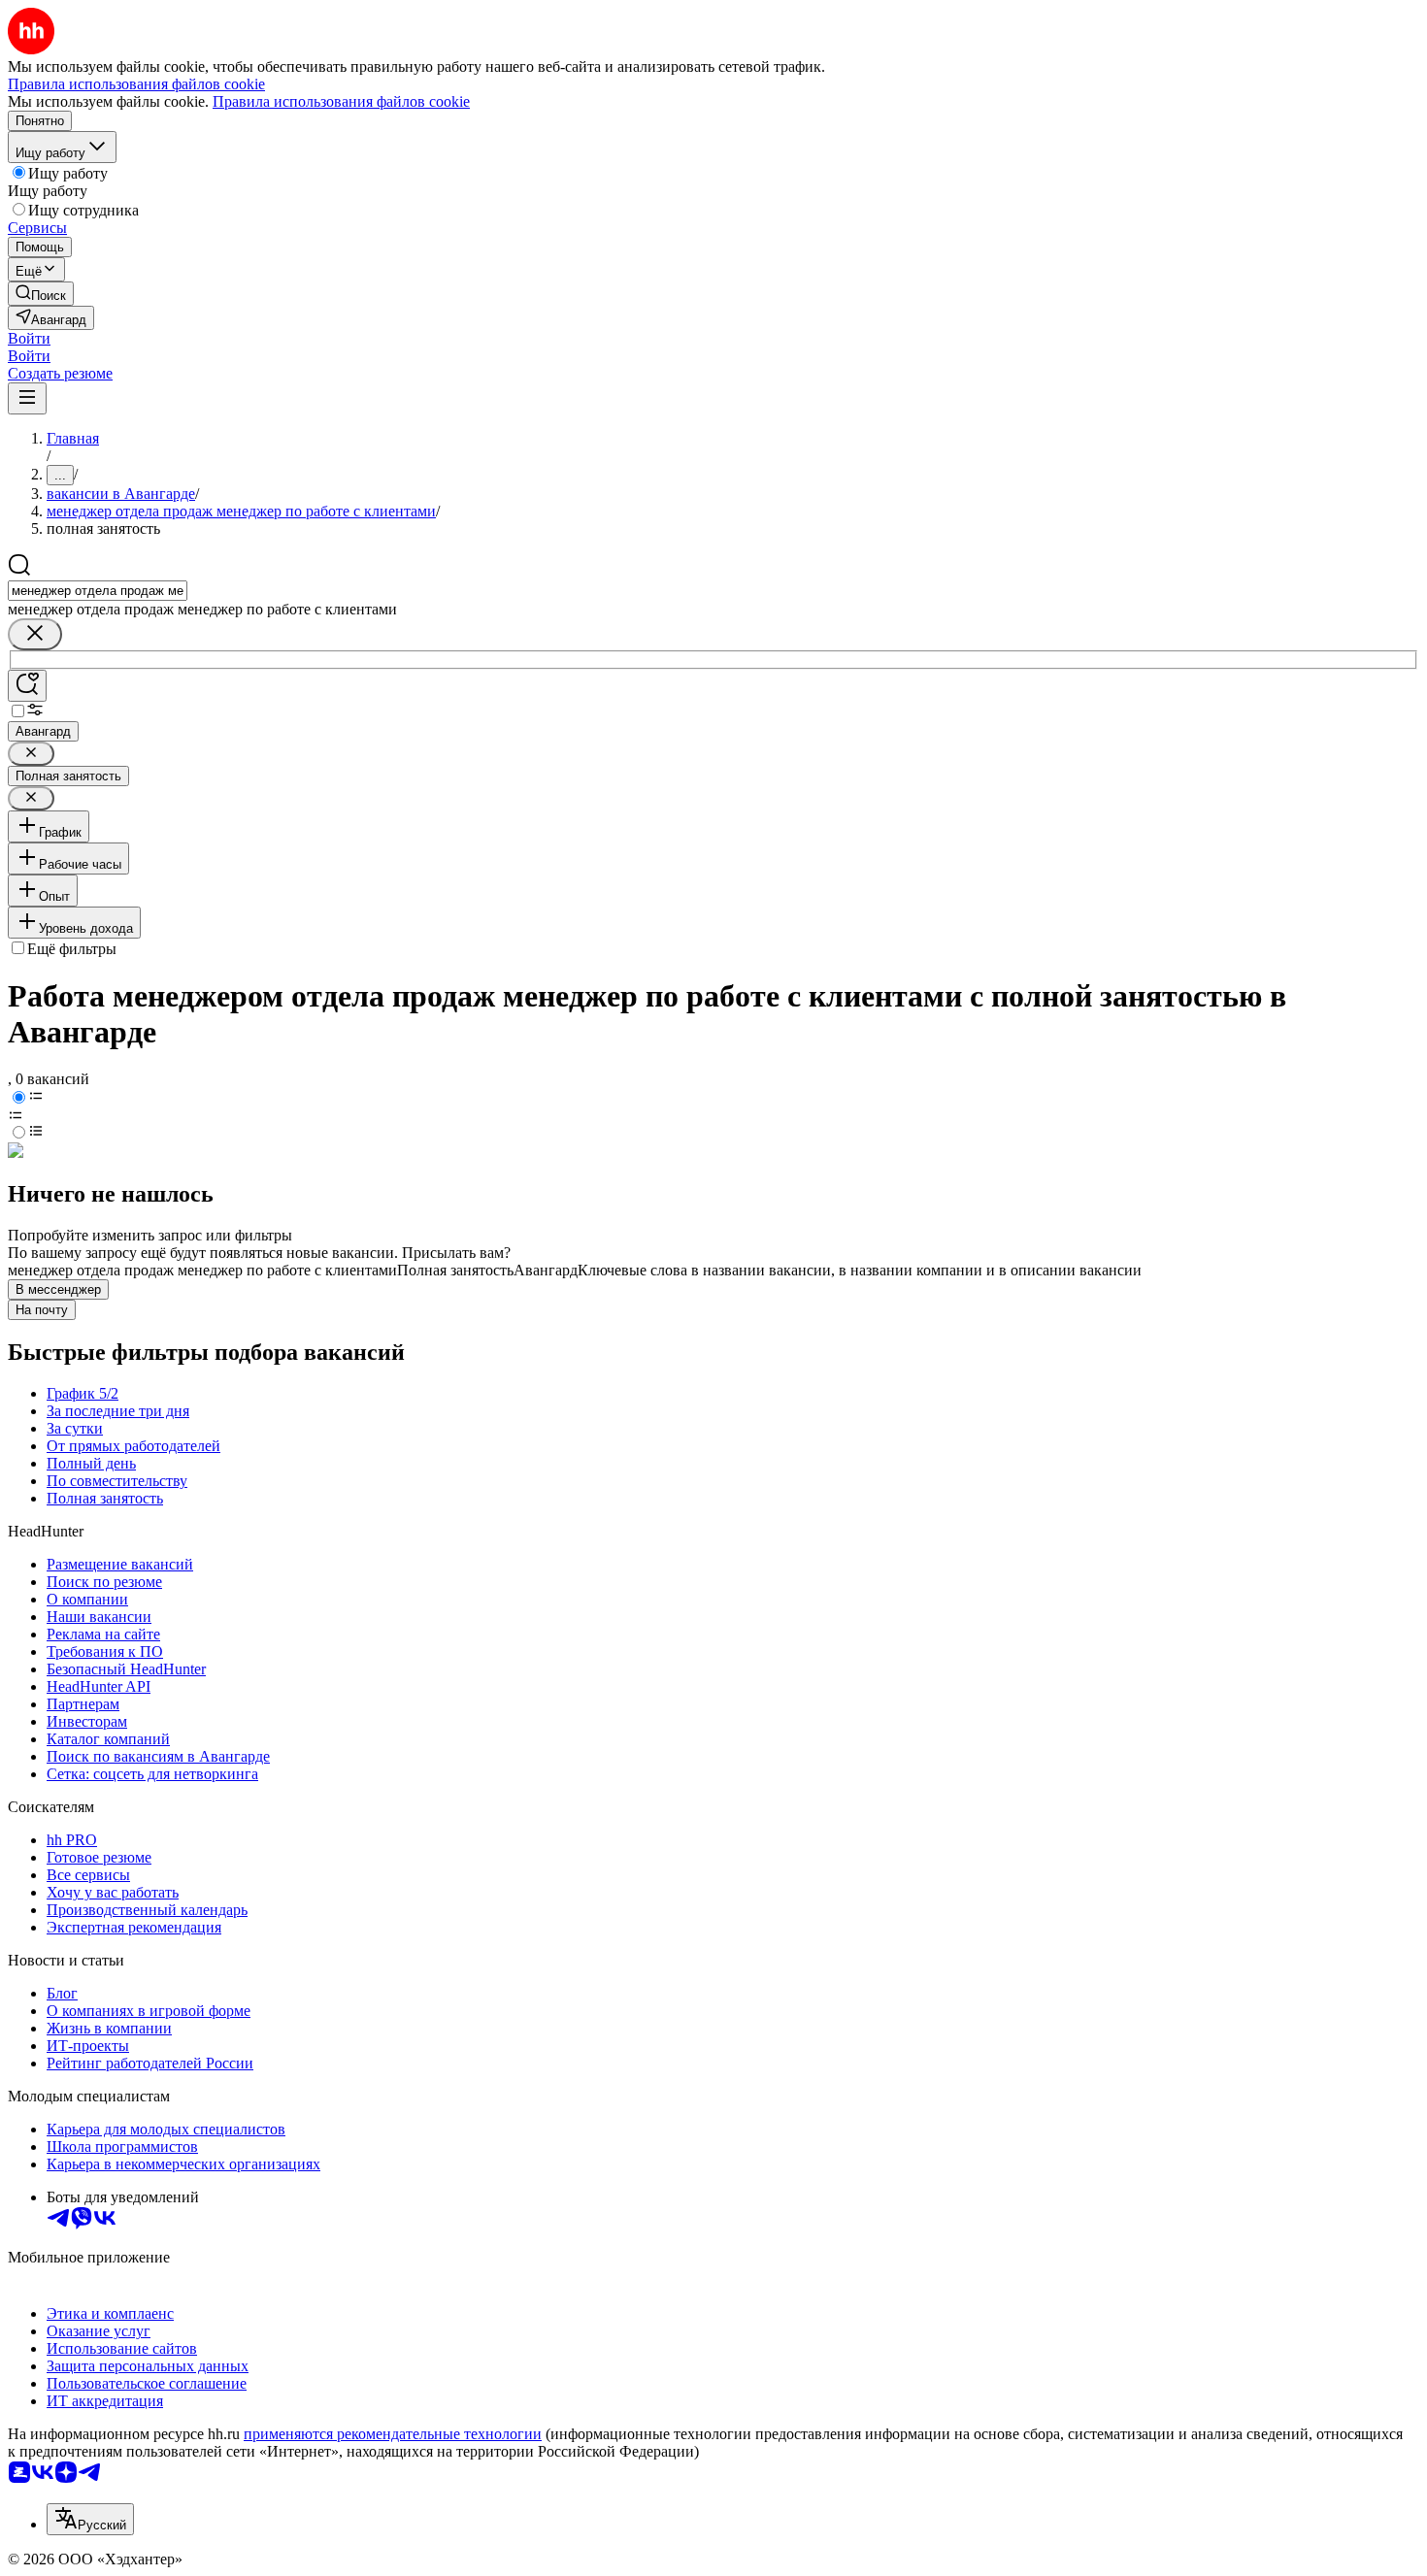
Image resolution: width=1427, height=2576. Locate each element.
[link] (41, 294)
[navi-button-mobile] (27, 398)
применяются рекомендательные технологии (393, 2434)
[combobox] (98, 591)
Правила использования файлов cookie (341, 101)
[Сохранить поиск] (27, 686)
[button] (29, 338)
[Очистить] (35, 634)
